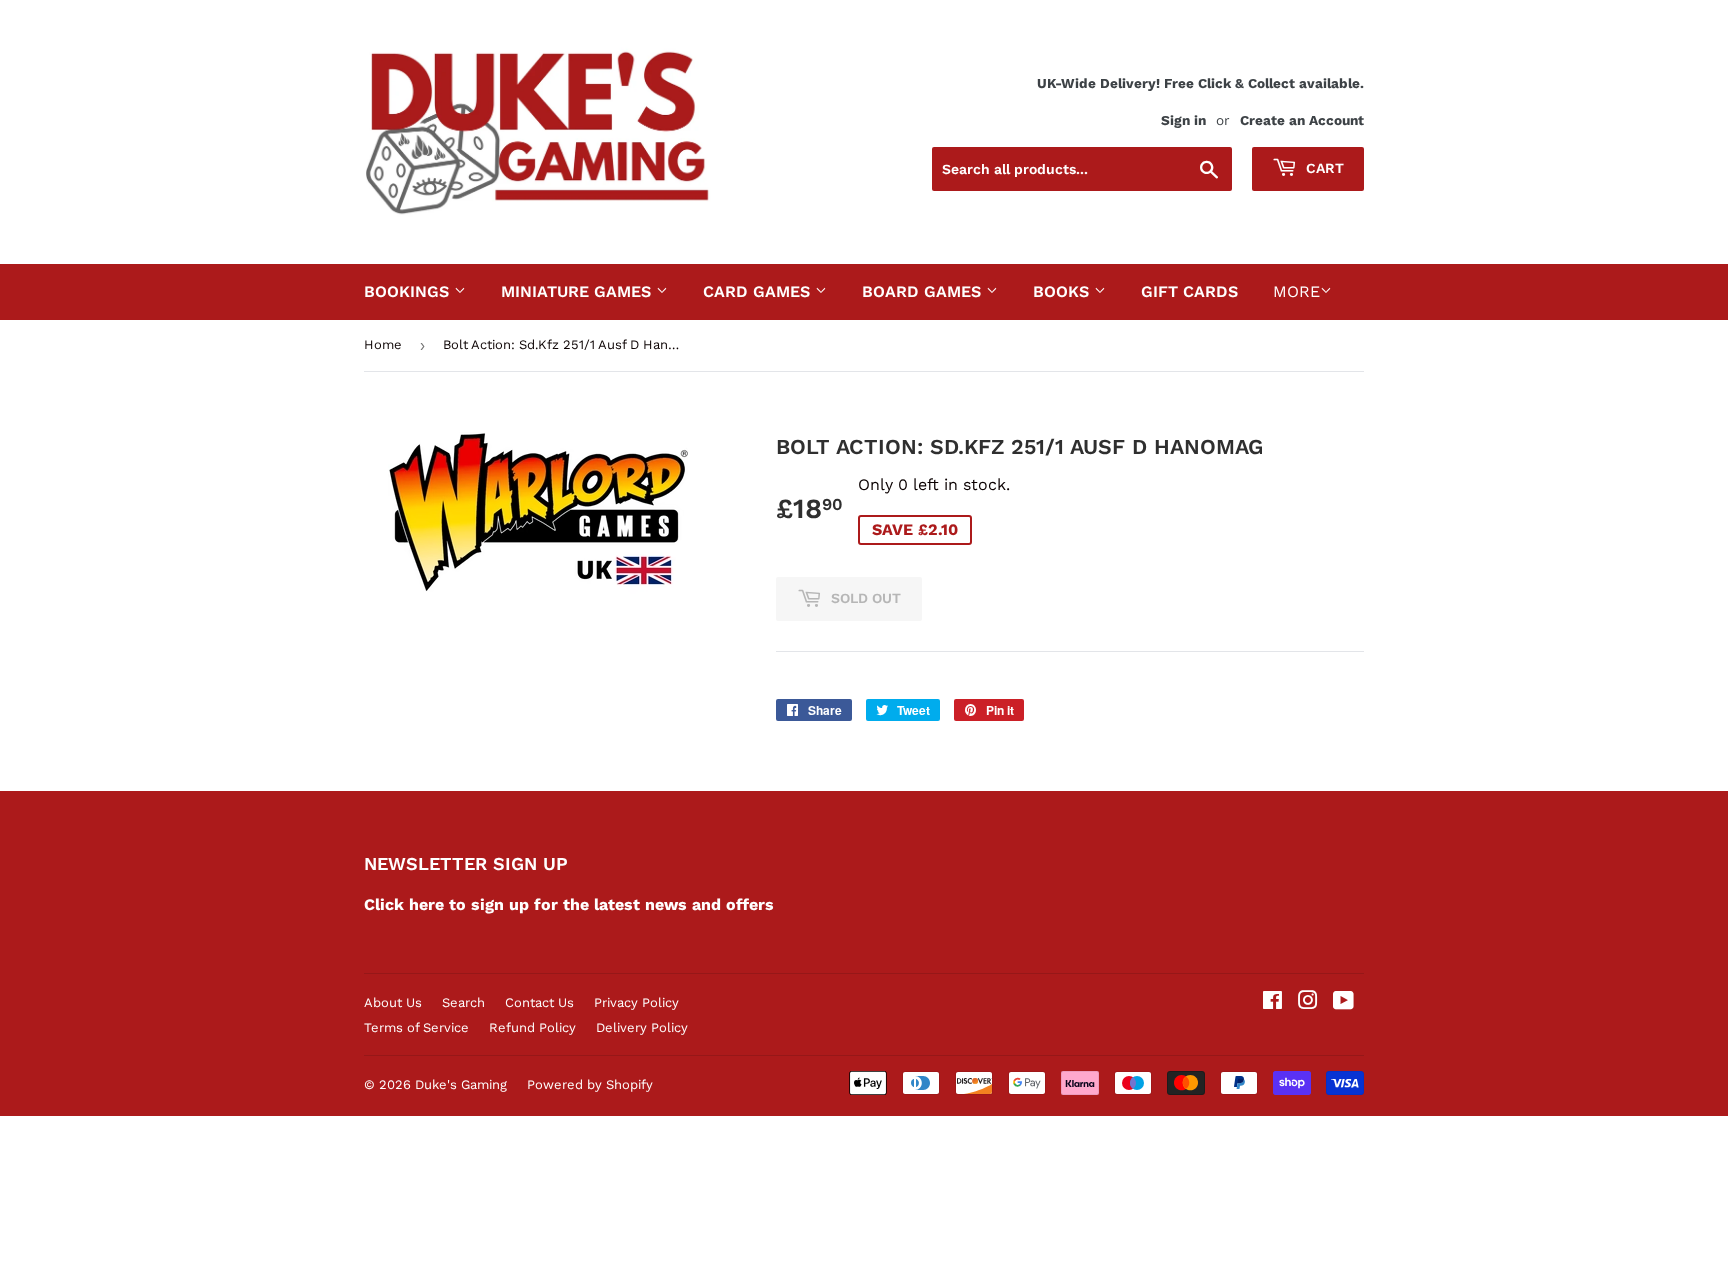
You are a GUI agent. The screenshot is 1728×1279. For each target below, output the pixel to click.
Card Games (759, 291)
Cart (1323, 168)
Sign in (1183, 120)
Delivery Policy (642, 1027)
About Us (393, 1002)
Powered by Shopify (590, 1084)
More (1296, 291)
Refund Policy (532, 1027)
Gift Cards (1189, 291)
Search (463, 1002)
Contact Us (539, 1002)
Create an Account (1302, 120)
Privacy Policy (636, 1002)
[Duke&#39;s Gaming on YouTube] (1343, 1002)
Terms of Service (416, 1027)
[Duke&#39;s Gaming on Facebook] (1272, 1002)
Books (1063, 291)
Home (383, 344)
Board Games (924, 291)
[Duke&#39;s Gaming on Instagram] (1308, 1002)
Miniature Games (578, 291)
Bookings (409, 291)
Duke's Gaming (461, 1084)
